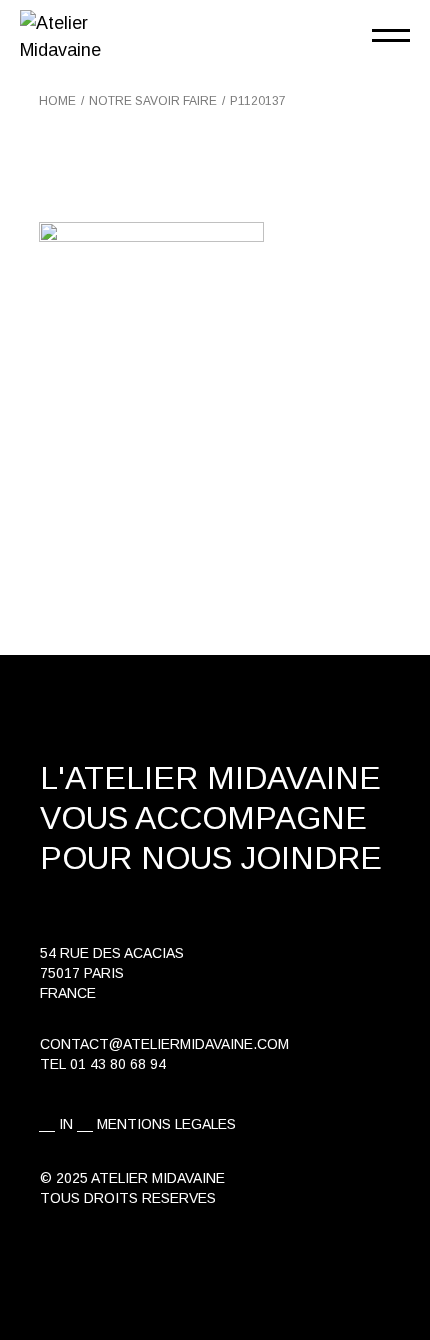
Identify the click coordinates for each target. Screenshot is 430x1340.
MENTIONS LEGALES (166, 1124)
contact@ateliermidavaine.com (164, 1044)
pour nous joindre (211, 858)
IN (66, 1124)
